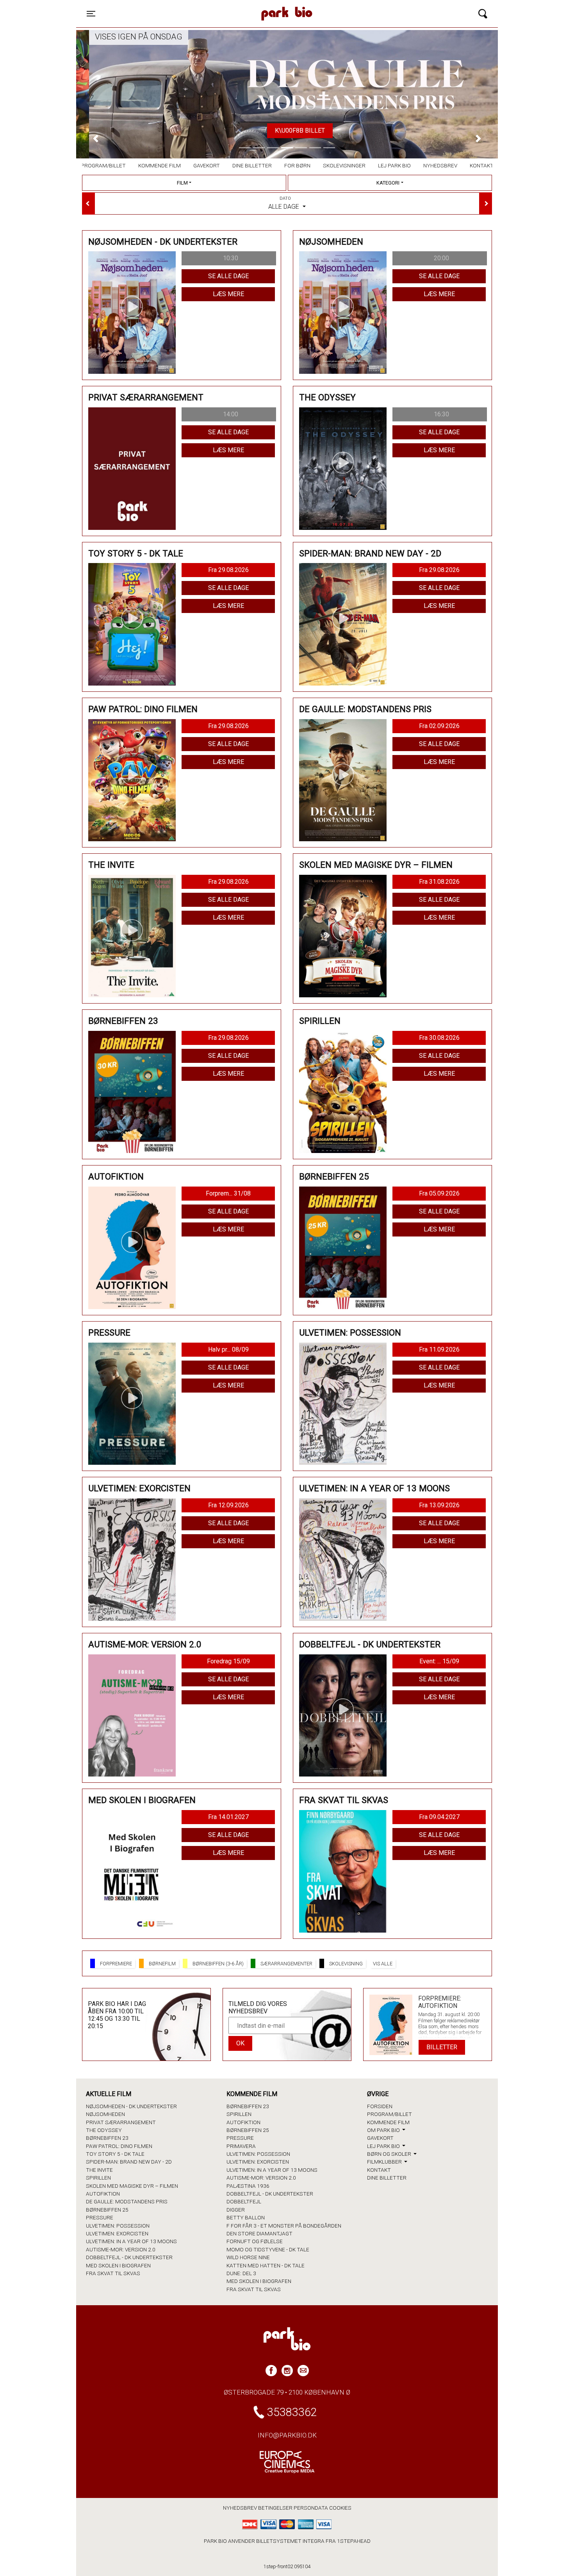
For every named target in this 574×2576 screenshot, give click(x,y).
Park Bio (219, 6)
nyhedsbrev (240, 2508)
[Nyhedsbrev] (303, 2371)
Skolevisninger (344, 165)
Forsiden (380, 2106)
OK (240, 2043)
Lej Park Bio (394, 165)
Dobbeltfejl (244, 2201)
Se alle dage (228, 276)
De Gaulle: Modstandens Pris (127, 2201)
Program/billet (103, 165)
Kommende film (160, 165)
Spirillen (98, 2178)
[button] (96, 138)
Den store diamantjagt (259, 2233)
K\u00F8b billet (287, 131)
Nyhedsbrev (440, 165)
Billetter (442, 2047)
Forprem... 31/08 (228, 1193)
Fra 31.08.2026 (439, 882)
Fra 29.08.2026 (228, 570)
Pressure (100, 2217)
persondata (311, 2508)
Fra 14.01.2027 (228, 1817)
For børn (297, 165)
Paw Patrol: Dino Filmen (119, 2146)
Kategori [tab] (388, 183)
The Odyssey (104, 2130)
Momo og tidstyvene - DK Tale (268, 2249)
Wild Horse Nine (248, 2257)
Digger (236, 2210)
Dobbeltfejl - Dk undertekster (129, 2257)
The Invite (99, 2170)
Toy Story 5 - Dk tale (115, 2154)
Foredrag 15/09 (228, 1661)
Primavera (241, 2146)
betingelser (275, 2508)
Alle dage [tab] (284, 203)
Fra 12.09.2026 (228, 1505)
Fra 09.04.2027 (439, 1817)
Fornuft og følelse (255, 2241)
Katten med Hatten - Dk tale (266, 2265)
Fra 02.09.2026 (439, 726)
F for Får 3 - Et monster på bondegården (284, 2226)
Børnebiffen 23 (107, 2138)
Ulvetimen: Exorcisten (117, 2233)
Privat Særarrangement (121, 2122)
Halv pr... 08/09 (228, 1349)
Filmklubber (385, 2162)
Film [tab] (182, 183)
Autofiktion (103, 2194)
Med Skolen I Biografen (118, 2265)
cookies (340, 2508)
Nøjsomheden (105, 2114)
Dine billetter (252, 165)
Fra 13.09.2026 (439, 1505)
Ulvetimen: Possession (118, 2226)
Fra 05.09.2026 (439, 1193)
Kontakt (482, 165)
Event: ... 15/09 (439, 1661)
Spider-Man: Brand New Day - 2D (129, 2162)
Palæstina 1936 (248, 2186)
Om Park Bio (384, 2130)
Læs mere (228, 294)
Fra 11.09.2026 (439, 1349)
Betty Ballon (246, 2217)
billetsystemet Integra (290, 2541)
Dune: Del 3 (241, 2273)
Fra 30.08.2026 (439, 1038)
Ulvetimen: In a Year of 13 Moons (131, 2241)
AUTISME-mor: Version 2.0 (121, 2249)
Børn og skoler (390, 2154)
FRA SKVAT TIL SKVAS (113, 2273)
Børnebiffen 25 (107, 2210)
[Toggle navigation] (483, 14)
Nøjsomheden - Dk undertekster (131, 2106)
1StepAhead (354, 2541)
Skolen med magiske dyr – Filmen (132, 2186)
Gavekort (207, 165)
